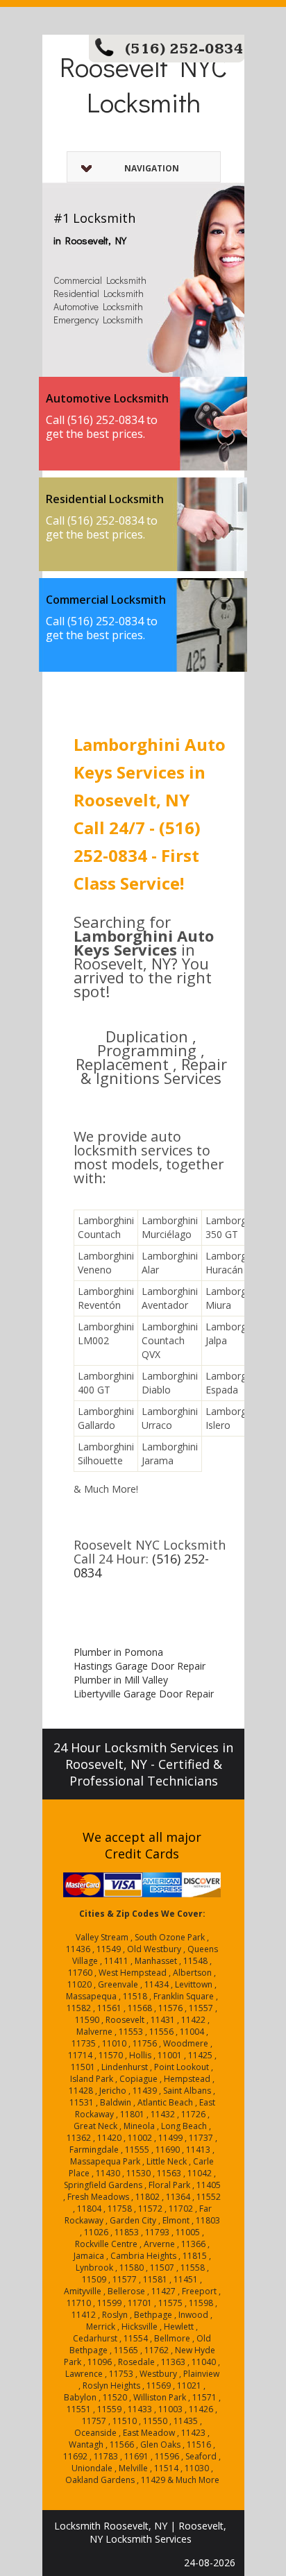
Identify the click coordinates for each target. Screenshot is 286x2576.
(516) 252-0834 (184, 49)
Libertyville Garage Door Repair (144, 1694)
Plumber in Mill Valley (121, 1680)
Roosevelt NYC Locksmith (143, 84)
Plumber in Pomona (118, 1652)
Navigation (152, 168)
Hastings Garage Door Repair (140, 1666)
